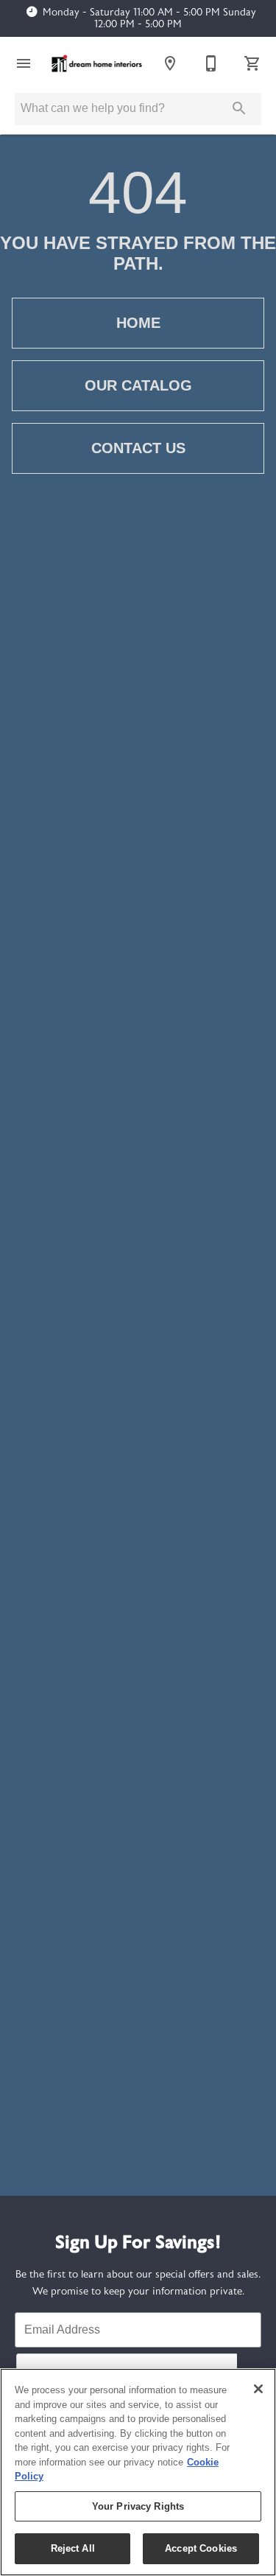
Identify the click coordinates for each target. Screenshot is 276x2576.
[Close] (258, 2389)
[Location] (170, 63)
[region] (138, 2472)
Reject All (73, 2548)
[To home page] (97, 63)
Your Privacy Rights (138, 2506)
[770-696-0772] (211, 63)
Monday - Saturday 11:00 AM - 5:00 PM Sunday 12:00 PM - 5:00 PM (149, 18)
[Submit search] (239, 108)
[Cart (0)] (252, 63)
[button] (24, 63)
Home (138, 323)
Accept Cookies (201, 2548)
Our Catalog (138, 385)
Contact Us (138, 448)
